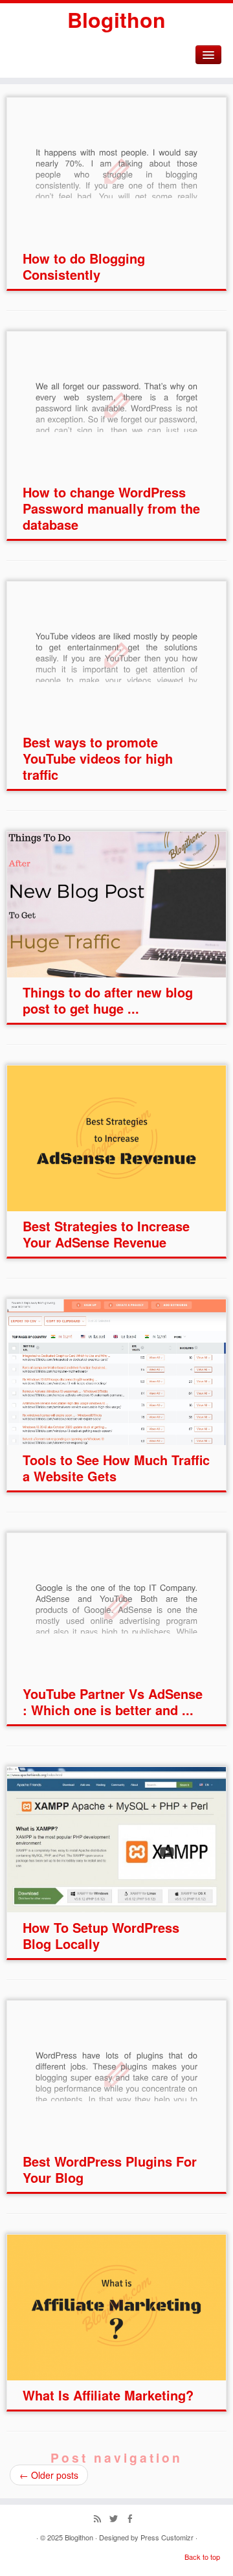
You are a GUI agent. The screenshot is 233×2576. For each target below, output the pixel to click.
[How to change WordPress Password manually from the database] (116, 405)
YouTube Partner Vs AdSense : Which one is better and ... (113, 1702)
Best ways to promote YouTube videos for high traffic (98, 758)
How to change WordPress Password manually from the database (111, 508)
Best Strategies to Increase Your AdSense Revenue (106, 1234)
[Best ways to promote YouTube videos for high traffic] (116, 655)
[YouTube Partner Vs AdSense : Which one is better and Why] (116, 1606)
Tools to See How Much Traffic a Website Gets (116, 1468)
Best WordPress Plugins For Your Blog (110, 2169)
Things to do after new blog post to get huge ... (108, 1000)
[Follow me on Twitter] (117, 2519)
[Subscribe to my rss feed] (101, 2519)
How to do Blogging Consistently (84, 266)
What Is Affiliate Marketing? (108, 2395)
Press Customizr (167, 2537)
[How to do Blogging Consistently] (116, 171)
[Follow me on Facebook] (133, 2519)
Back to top (202, 2557)
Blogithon (116, 19)
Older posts (49, 2475)
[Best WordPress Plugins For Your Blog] (116, 2074)
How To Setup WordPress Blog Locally (101, 1935)
